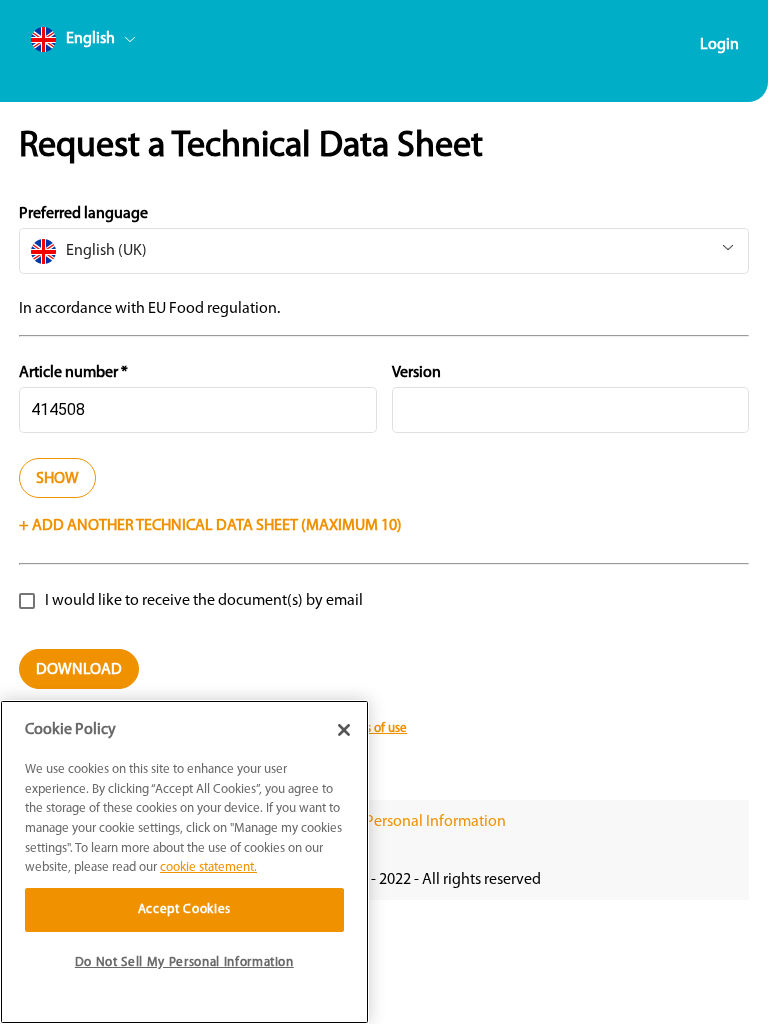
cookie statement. (208, 867)
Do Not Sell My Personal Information (384, 822)
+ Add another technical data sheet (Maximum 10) (210, 526)
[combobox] (121, 43)
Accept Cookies (184, 909)
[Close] (344, 730)
